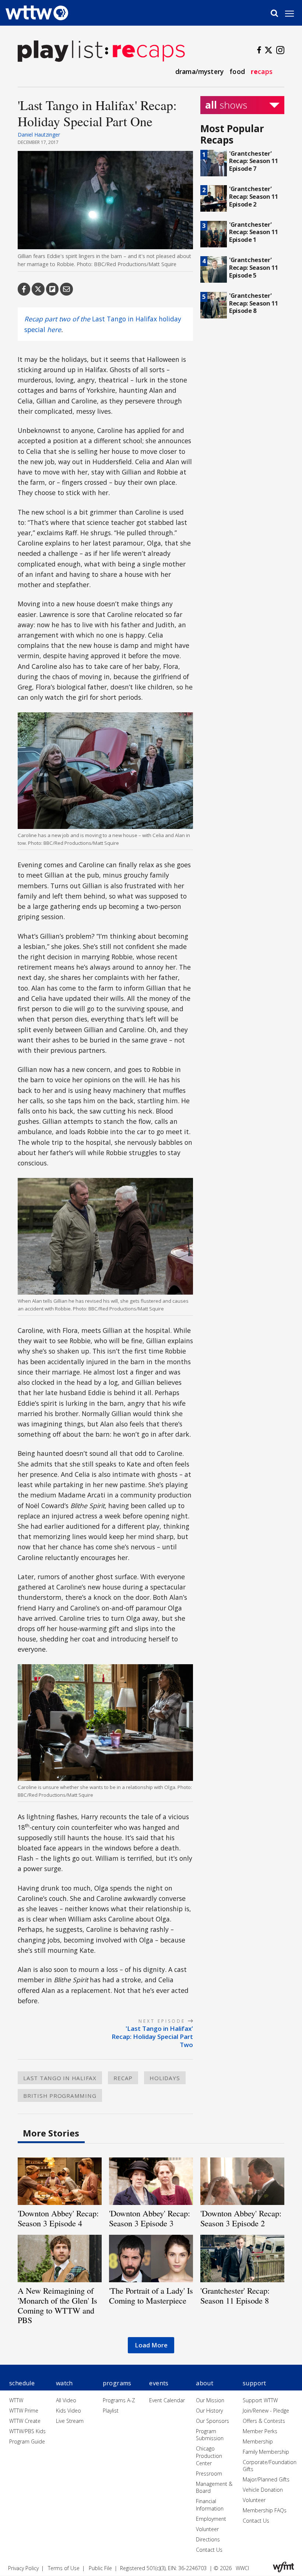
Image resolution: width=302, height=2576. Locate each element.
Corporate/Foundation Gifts (270, 2466)
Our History (209, 2411)
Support (254, 2383)
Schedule (22, 2383)
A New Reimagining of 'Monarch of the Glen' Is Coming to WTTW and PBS (57, 2305)
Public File (100, 2568)
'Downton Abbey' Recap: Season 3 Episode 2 (241, 2218)
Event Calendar (167, 2400)
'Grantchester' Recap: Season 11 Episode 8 (254, 303)
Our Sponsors (213, 2421)
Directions (208, 2539)
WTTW (16, 2400)
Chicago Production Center (209, 2456)
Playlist (111, 2411)
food (237, 71)
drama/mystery (199, 71)
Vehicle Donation (263, 2490)
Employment (211, 2519)
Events (159, 2383)
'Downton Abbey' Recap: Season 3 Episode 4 (58, 2218)
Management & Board (214, 2487)
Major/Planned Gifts (266, 2479)
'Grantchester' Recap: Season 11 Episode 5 (254, 267)
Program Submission (210, 2435)
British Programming (60, 2096)
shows (226, 105)
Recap (123, 2078)
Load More (151, 2345)
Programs (117, 2383)
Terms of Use (64, 2568)
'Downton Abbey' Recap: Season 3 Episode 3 (150, 2218)
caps (262, 71)
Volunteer (207, 2529)
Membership (258, 2441)
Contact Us (209, 2550)
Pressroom (209, 2473)
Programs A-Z (119, 2400)
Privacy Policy (23, 2568)
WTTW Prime (24, 2411)
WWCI (242, 2568)
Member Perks (260, 2431)
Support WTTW (260, 2400)
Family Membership (266, 2452)
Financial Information (210, 2505)
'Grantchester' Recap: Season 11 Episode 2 (254, 196)
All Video (66, 2400)
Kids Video (69, 2411)
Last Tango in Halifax (60, 2078)
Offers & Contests (264, 2421)
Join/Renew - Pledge (266, 2411)
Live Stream (70, 2421)
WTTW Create (25, 2421)
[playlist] (60, 50)
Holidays (165, 2078)
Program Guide (27, 2441)
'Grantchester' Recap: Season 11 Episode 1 (254, 232)
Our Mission (210, 2400)
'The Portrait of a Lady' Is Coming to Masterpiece (151, 2295)
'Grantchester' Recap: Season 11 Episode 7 (254, 161)
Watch (64, 2383)
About (205, 2383)
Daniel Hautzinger (39, 135)
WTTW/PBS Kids (27, 2431)
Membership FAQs (265, 2510)
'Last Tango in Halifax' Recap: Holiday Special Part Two (152, 2037)
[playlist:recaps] (145, 50)
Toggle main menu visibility (293, 13)
